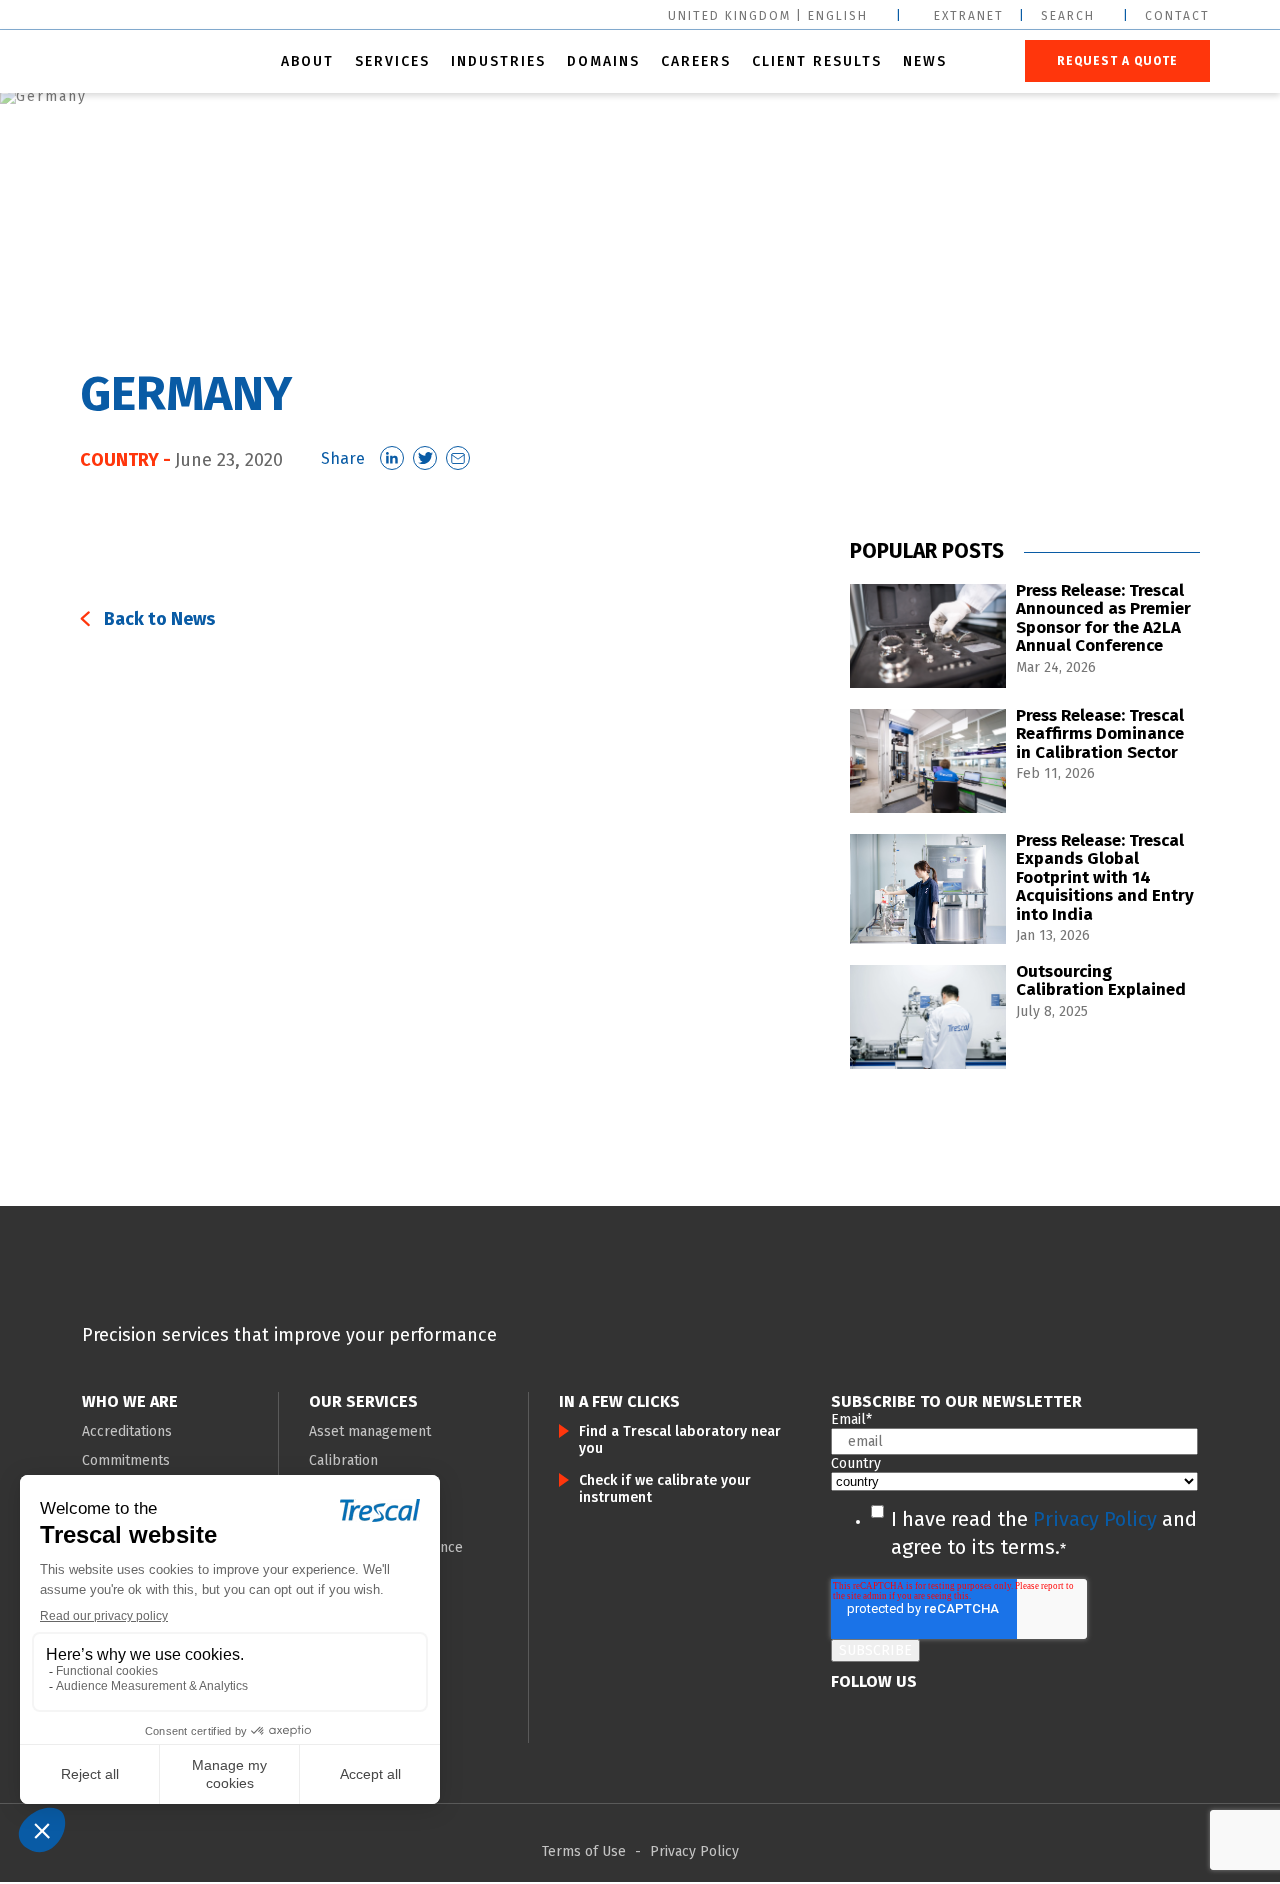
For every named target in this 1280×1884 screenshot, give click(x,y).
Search (1068, 16)
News (925, 61)
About (307, 61)
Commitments (126, 1460)
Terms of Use (584, 1851)
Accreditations (127, 1431)
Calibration (343, 1460)
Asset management (370, 1431)
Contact (1177, 16)
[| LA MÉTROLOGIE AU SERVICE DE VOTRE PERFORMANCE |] (165, 1290)
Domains (603, 61)
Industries (498, 61)
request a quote (1117, 61)
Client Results (817, 61)
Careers (696, 61)
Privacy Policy (1095, 1519)
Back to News (159, 619)
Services (392, 61)
